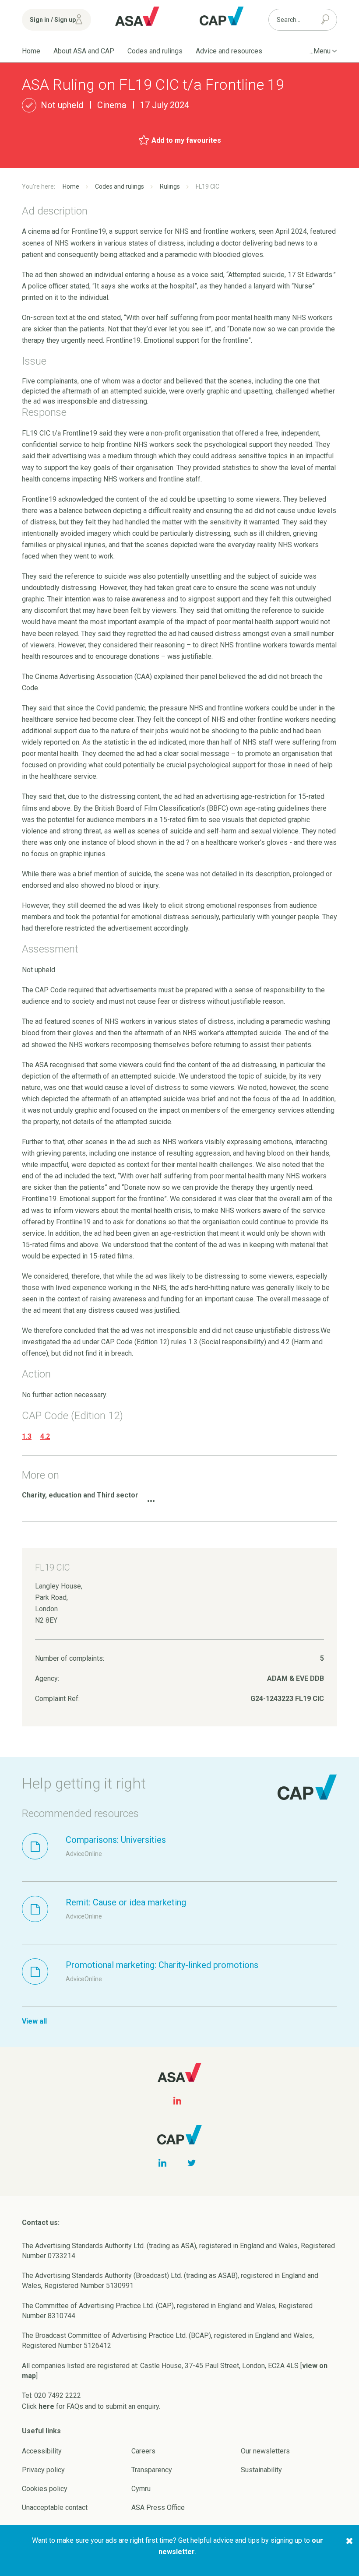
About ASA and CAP (84, 51)
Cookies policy (45, 2489)
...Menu (320, 51)
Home (31, 51)
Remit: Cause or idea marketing (126, 1902)
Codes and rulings (155, 51)
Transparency (152, 2470)
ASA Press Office (158, 2507)
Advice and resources (229, 51)
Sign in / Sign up (53, 20)
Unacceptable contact (55, 2507)
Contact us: (41, 2223)
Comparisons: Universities (116, 1840)
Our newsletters (265, 2451)
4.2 (45, 1436)
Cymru (141, 2489)
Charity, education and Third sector (80, 1495)
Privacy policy (43, 2470)
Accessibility (42, 2451)
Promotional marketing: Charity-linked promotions (162, 1965)
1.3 (27, 1436)
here (46, 2406)
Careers (143, 2451)
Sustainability (261, 2470)
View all (34, 2021)
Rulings (170, 186)
